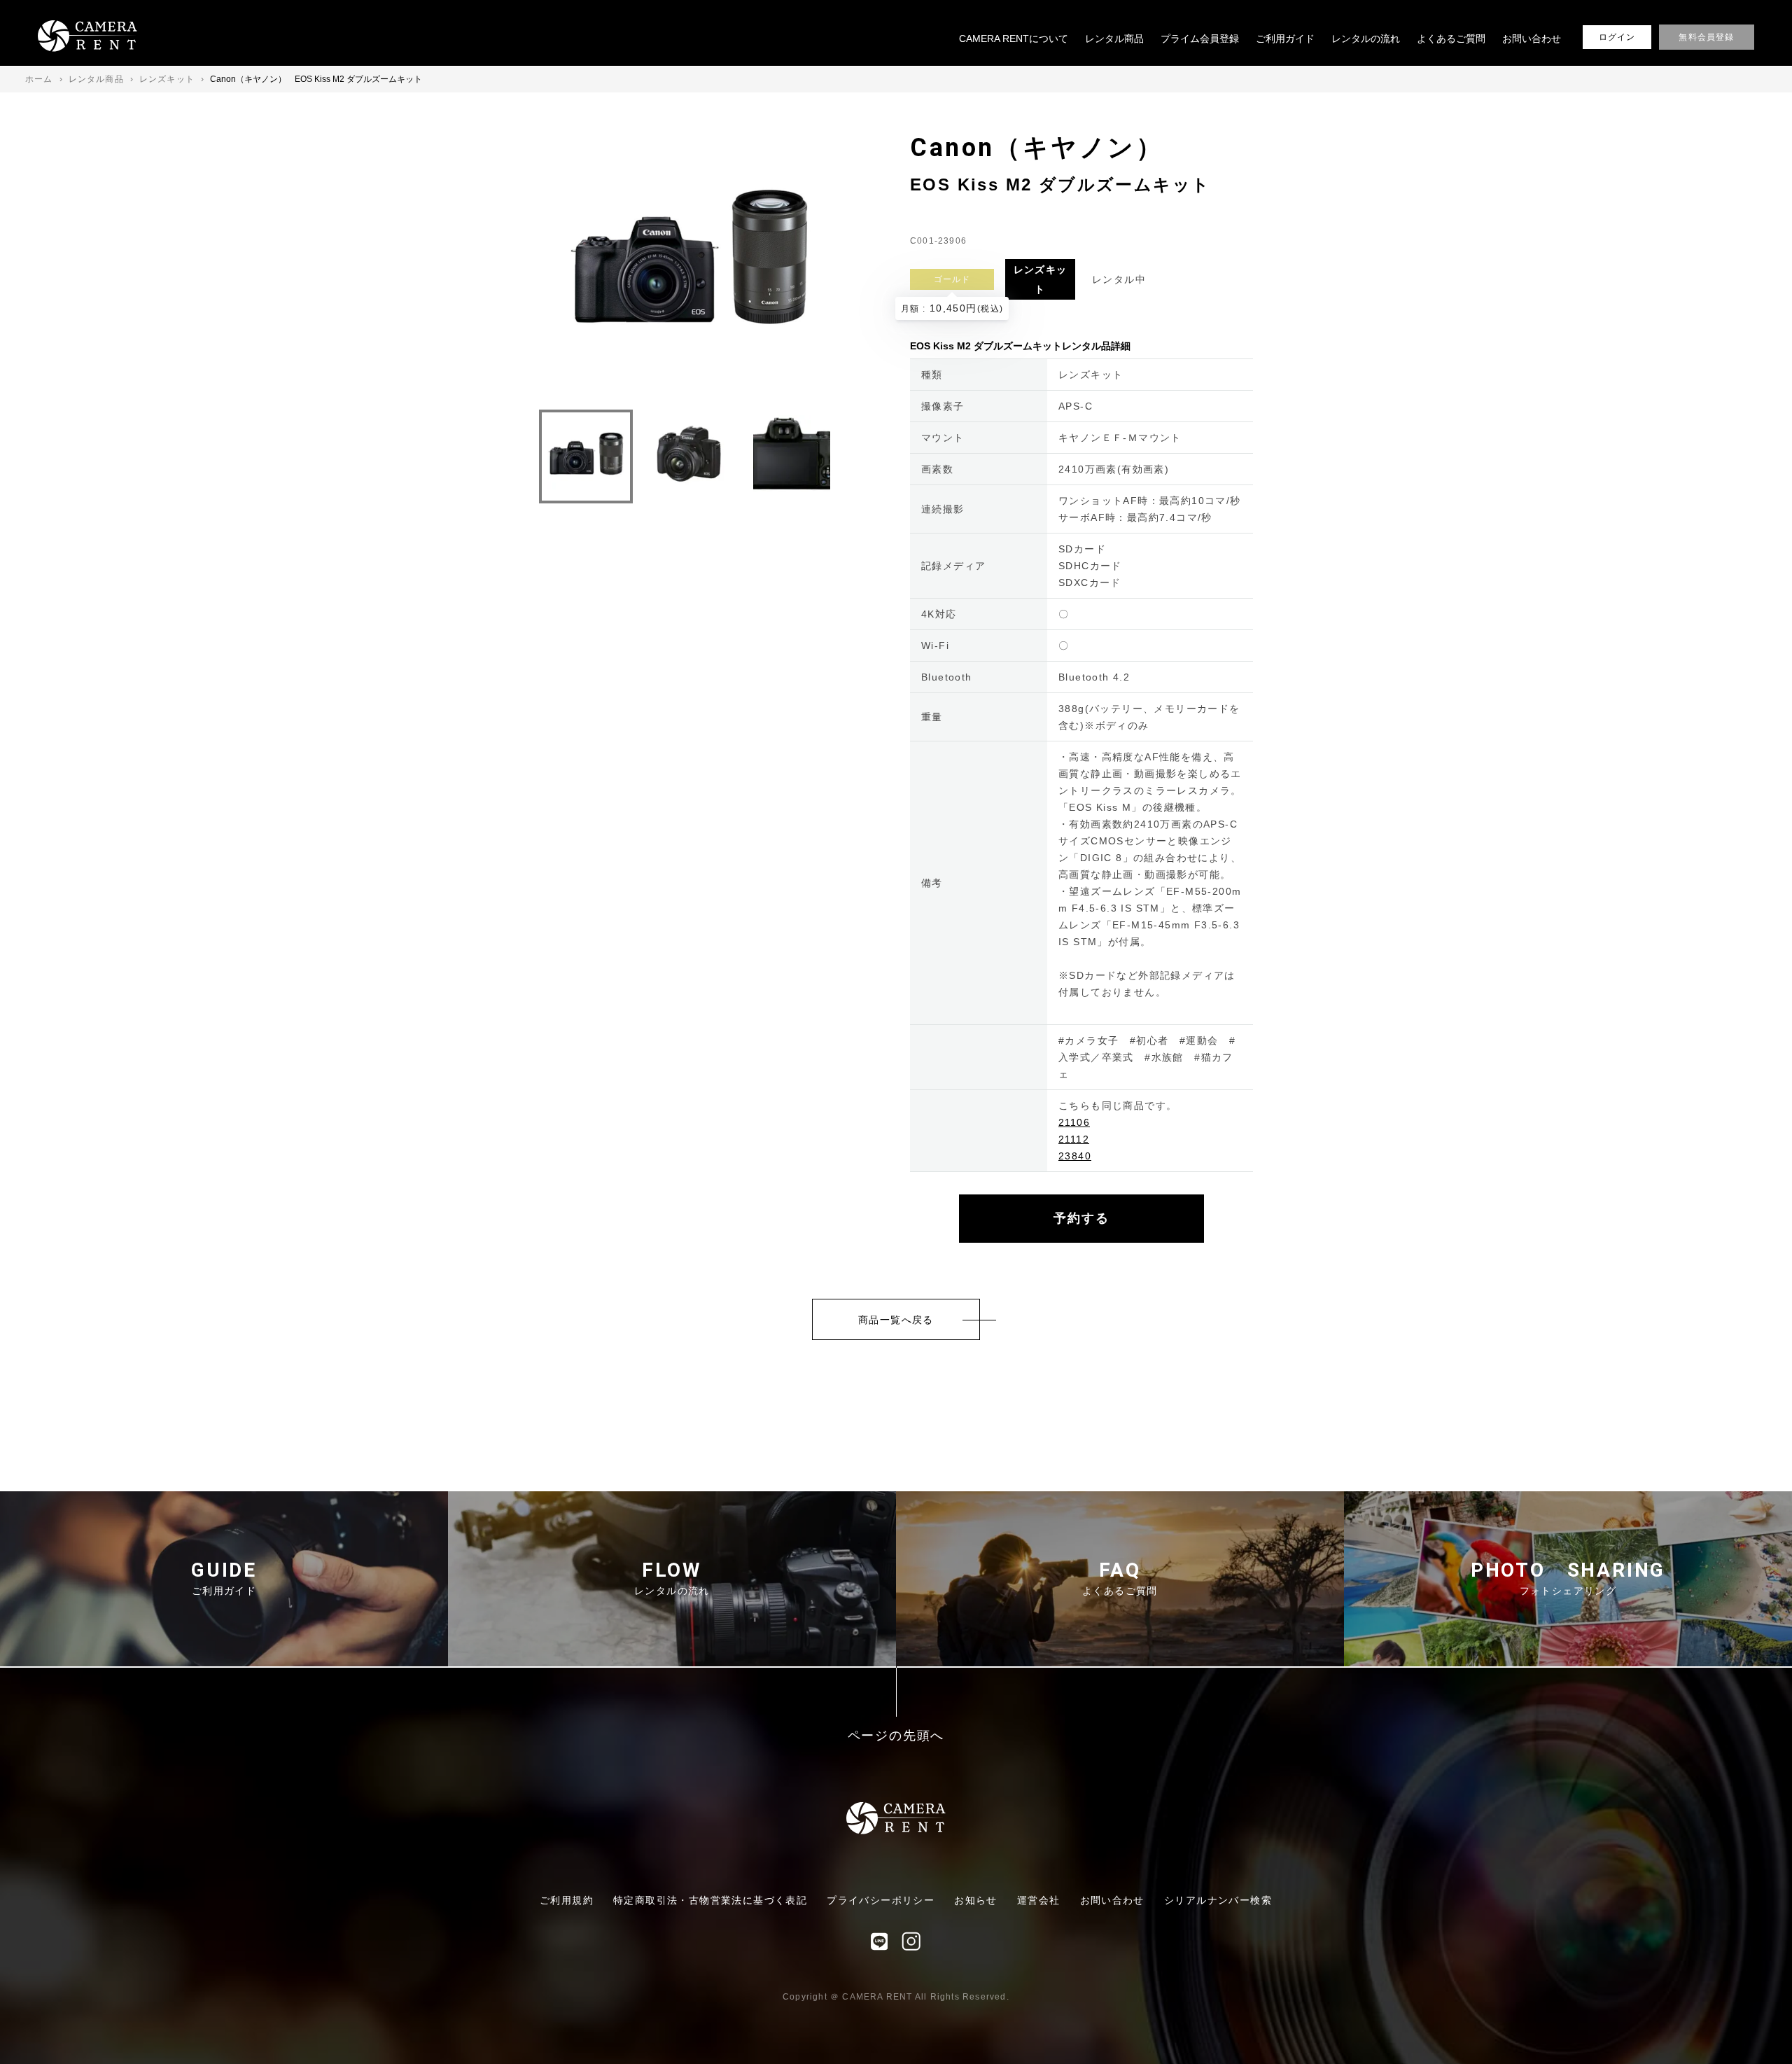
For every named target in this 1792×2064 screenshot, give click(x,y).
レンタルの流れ (1366, 39)
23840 (1075, 1156)
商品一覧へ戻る (896, 1320)
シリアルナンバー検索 (1218, 1900)
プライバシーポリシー (881, 1900)
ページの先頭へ (896, 1736)
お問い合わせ (1532, 39)
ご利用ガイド (1285, 39)
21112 (1074, 1139)
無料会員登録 (1706, 37)
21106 (1074, 1122)
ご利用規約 (567, 1900)
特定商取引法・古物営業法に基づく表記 (710, 1900)
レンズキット (1041, 279)
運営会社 (1039, 1900)
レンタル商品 (1114, 39)
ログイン (1617, 37)
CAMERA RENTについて (1014, 39)
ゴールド (952, 279)
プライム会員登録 (1200, 39)
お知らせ (976, 1900)
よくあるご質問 (1451, 39)
